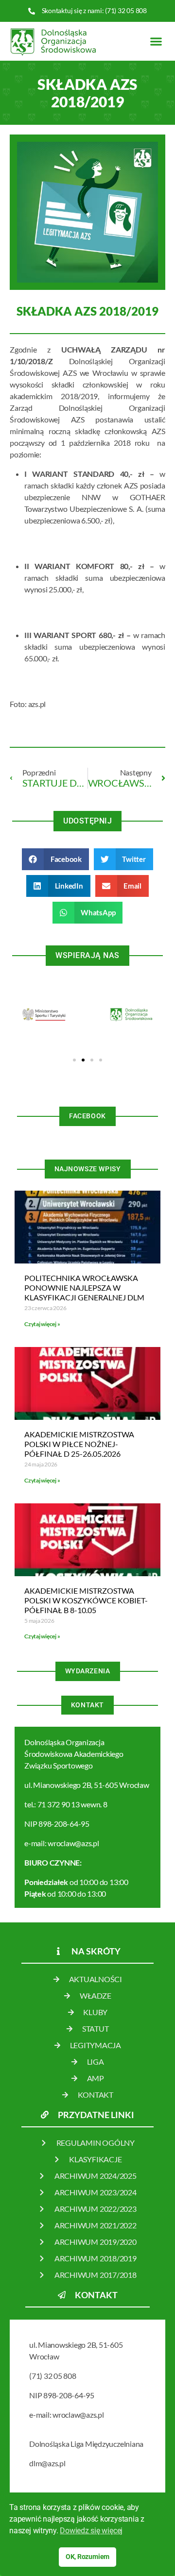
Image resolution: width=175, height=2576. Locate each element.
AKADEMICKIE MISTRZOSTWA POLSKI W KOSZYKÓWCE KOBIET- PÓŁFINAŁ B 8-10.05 (86, 1600)
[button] (156, 41)
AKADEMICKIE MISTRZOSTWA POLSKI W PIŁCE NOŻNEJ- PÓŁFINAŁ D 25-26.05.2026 (79, 1444)
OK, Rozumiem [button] (87, 2557)
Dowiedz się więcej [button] (91, 2531)
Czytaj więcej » (42, 1324)
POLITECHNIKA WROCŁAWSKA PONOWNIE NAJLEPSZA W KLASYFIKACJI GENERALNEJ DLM (84, 1288)
